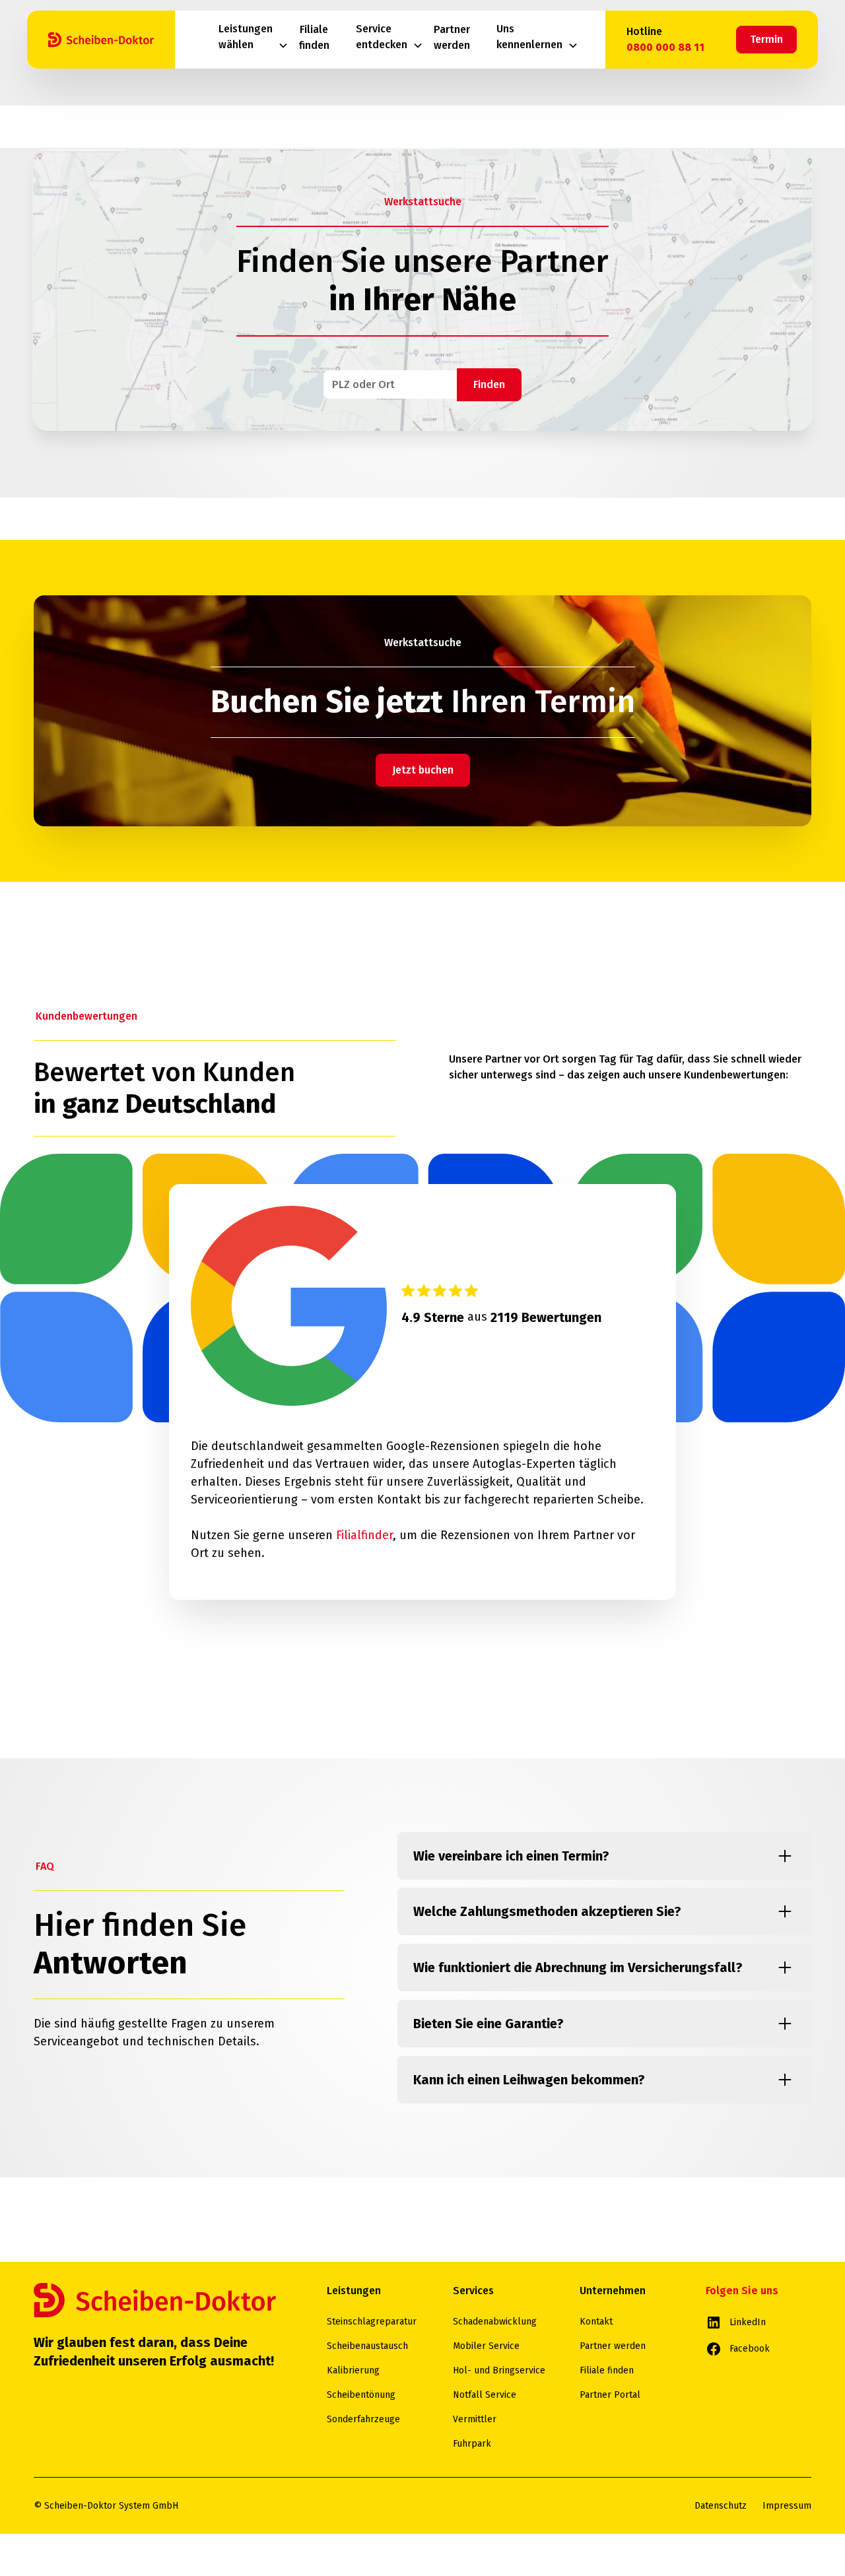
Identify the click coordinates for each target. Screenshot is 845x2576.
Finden (489, 384)
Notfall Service (485, 2395)
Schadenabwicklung (495, 2322)
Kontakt (596, 2322)
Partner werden (613, 2346)
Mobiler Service (486, 2346)
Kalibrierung (353, 2370)
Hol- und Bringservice (499, 2370)
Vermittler (475, 2419)
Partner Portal (610, 2395)
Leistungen (354, 2291)
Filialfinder (364, 1535)
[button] (253, 40)
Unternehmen (613, 2291)
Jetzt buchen (423, 770)
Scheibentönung (361, 2395)
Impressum (787, 2506)
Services (473, 2291)
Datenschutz (721, 2506)
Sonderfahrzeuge (363, 2419)
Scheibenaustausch (367, 2346)
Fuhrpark (472, 2444)
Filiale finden (607, 2370)
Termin (766, 39)
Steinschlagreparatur (372, 2322)
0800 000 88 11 (665, 47)
